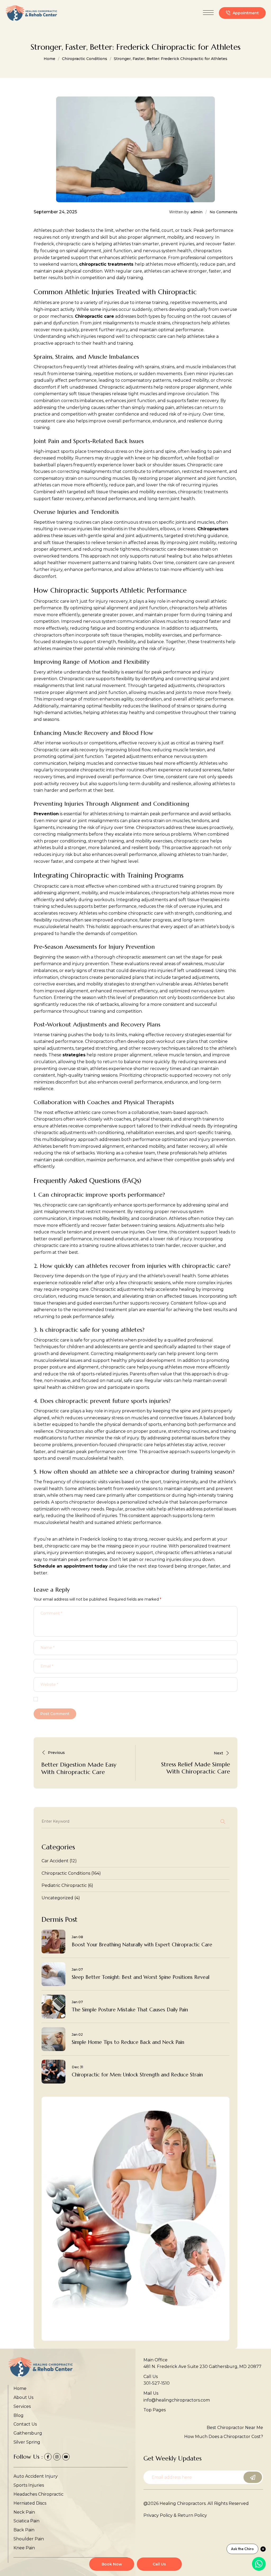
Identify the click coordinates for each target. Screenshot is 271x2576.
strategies (74, 1055)
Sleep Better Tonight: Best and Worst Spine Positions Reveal (141, 1977)
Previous (56, 1753)
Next (218, 1753)
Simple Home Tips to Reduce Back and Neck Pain (128, 2042)
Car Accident (55, 1861)
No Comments (223, 212)
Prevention (46, 814)
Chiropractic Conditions (85, 59)
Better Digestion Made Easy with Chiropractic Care (79, 1768)
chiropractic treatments (106, 264)
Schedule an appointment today (71, 1566)
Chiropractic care (94, 316)
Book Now (112, 2564)
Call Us (159, 2564)
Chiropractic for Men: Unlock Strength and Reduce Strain (137, 2075)
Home (49, 59)
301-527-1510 (157, 2383)
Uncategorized (57, 1898)
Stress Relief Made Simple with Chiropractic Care (196, 1768)
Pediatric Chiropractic (64, 1885)
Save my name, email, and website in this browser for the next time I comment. (115, 1700)
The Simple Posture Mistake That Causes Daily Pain (130, 2010)
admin (197, 212)
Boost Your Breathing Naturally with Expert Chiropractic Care (142, 1945)
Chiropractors (212, 529)
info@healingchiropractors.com (177, 2400)
